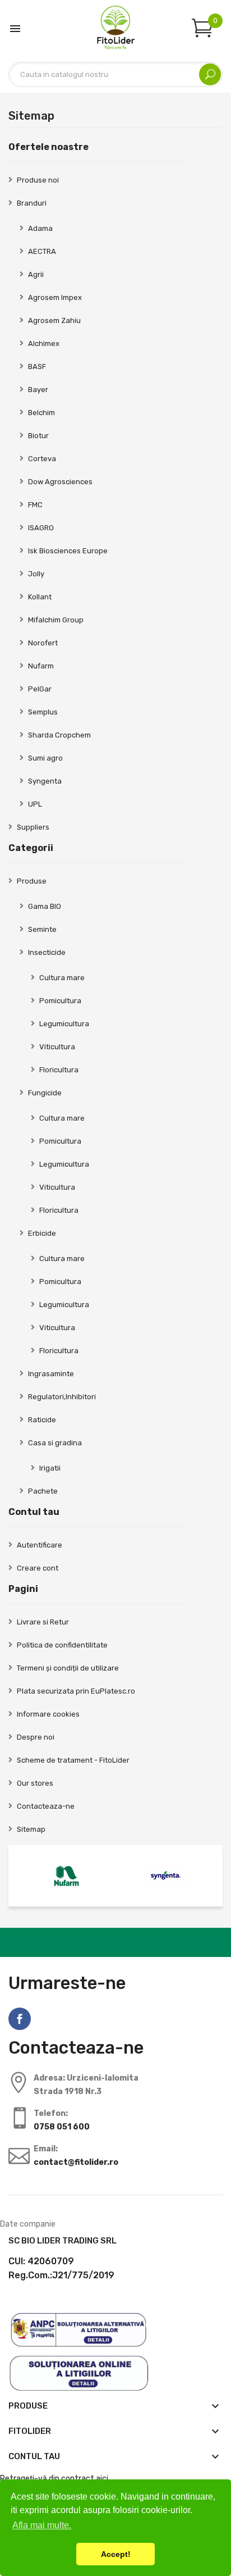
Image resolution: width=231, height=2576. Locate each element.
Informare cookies (48, 1714)
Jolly (36, 574)
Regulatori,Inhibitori (62, 1397)
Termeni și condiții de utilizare (68, 1668)
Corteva (42, 459)
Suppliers (33, 827)
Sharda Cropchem (59, 735)
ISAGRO (41, 528)
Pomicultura (60, 1001)
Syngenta (45, 781)
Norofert (43, 643)
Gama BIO (45, 906)
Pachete (43, 1491)
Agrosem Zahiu (54, 320)
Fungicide (45, 1093)
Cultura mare (62, 978)
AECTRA (42, 251)
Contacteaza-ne (46, 1806)
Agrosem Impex (55, 297)
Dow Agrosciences (60, 482)
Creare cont (38, 1568)
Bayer (38, 390)
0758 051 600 (62, 2127)
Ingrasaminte (51, 1374)
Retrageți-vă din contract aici (54, 2479)
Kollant (40, 597)
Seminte (42, 929)
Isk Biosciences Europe (68, 551)
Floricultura (59, 1070)
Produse (32, 881)
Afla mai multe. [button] (42, 2525)
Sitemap (31, 1829)
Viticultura (57, 1047)
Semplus (43, 712)
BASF (37, 367)
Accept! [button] (116, 2554)
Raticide (42, 1420)
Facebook (20, 2019)
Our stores (35, 1783)
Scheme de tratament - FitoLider (73, 1760)
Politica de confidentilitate (62, 1645)
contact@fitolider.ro (76, 2162)
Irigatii (50, 1468)
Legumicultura (64, 1024)
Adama (40, 228)
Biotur (38, 436)
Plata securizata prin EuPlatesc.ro (76, 1691)
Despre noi (36, 1737)
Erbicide (42, 1233)
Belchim (41, 413)
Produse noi (38, 180)
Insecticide (47, 952)
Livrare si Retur (43, 1622)
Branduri (32, 203)
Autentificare (40, 1545)
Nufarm (41, 666)
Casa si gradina (55, 1443)
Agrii (36, 274)
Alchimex (44, 343)
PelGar (40, 689)
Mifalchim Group (56, 620)
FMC (35, 505)
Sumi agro (45, 758)
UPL (35, 804)
